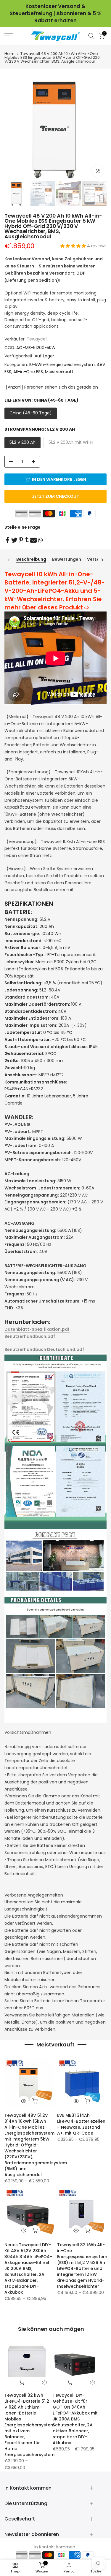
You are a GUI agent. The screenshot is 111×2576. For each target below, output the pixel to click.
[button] (74, 246)
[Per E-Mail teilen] (33, 540)
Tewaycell (37, 339)
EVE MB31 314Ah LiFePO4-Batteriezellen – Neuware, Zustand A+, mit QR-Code (81, 2124)
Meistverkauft (59, 372)
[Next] (102, 560)
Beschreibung (31, 560)
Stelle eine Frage (22, 527)
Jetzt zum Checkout (55, 496)
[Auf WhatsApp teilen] (40, 540)
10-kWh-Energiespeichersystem (62, 365)
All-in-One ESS (28, 372)
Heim (9, 54)
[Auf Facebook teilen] (8, 540)
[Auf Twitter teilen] (14, 540)
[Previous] (9, 560)
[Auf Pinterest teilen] (21, 540)
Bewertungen (67, 560)
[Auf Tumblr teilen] (27, 540)
